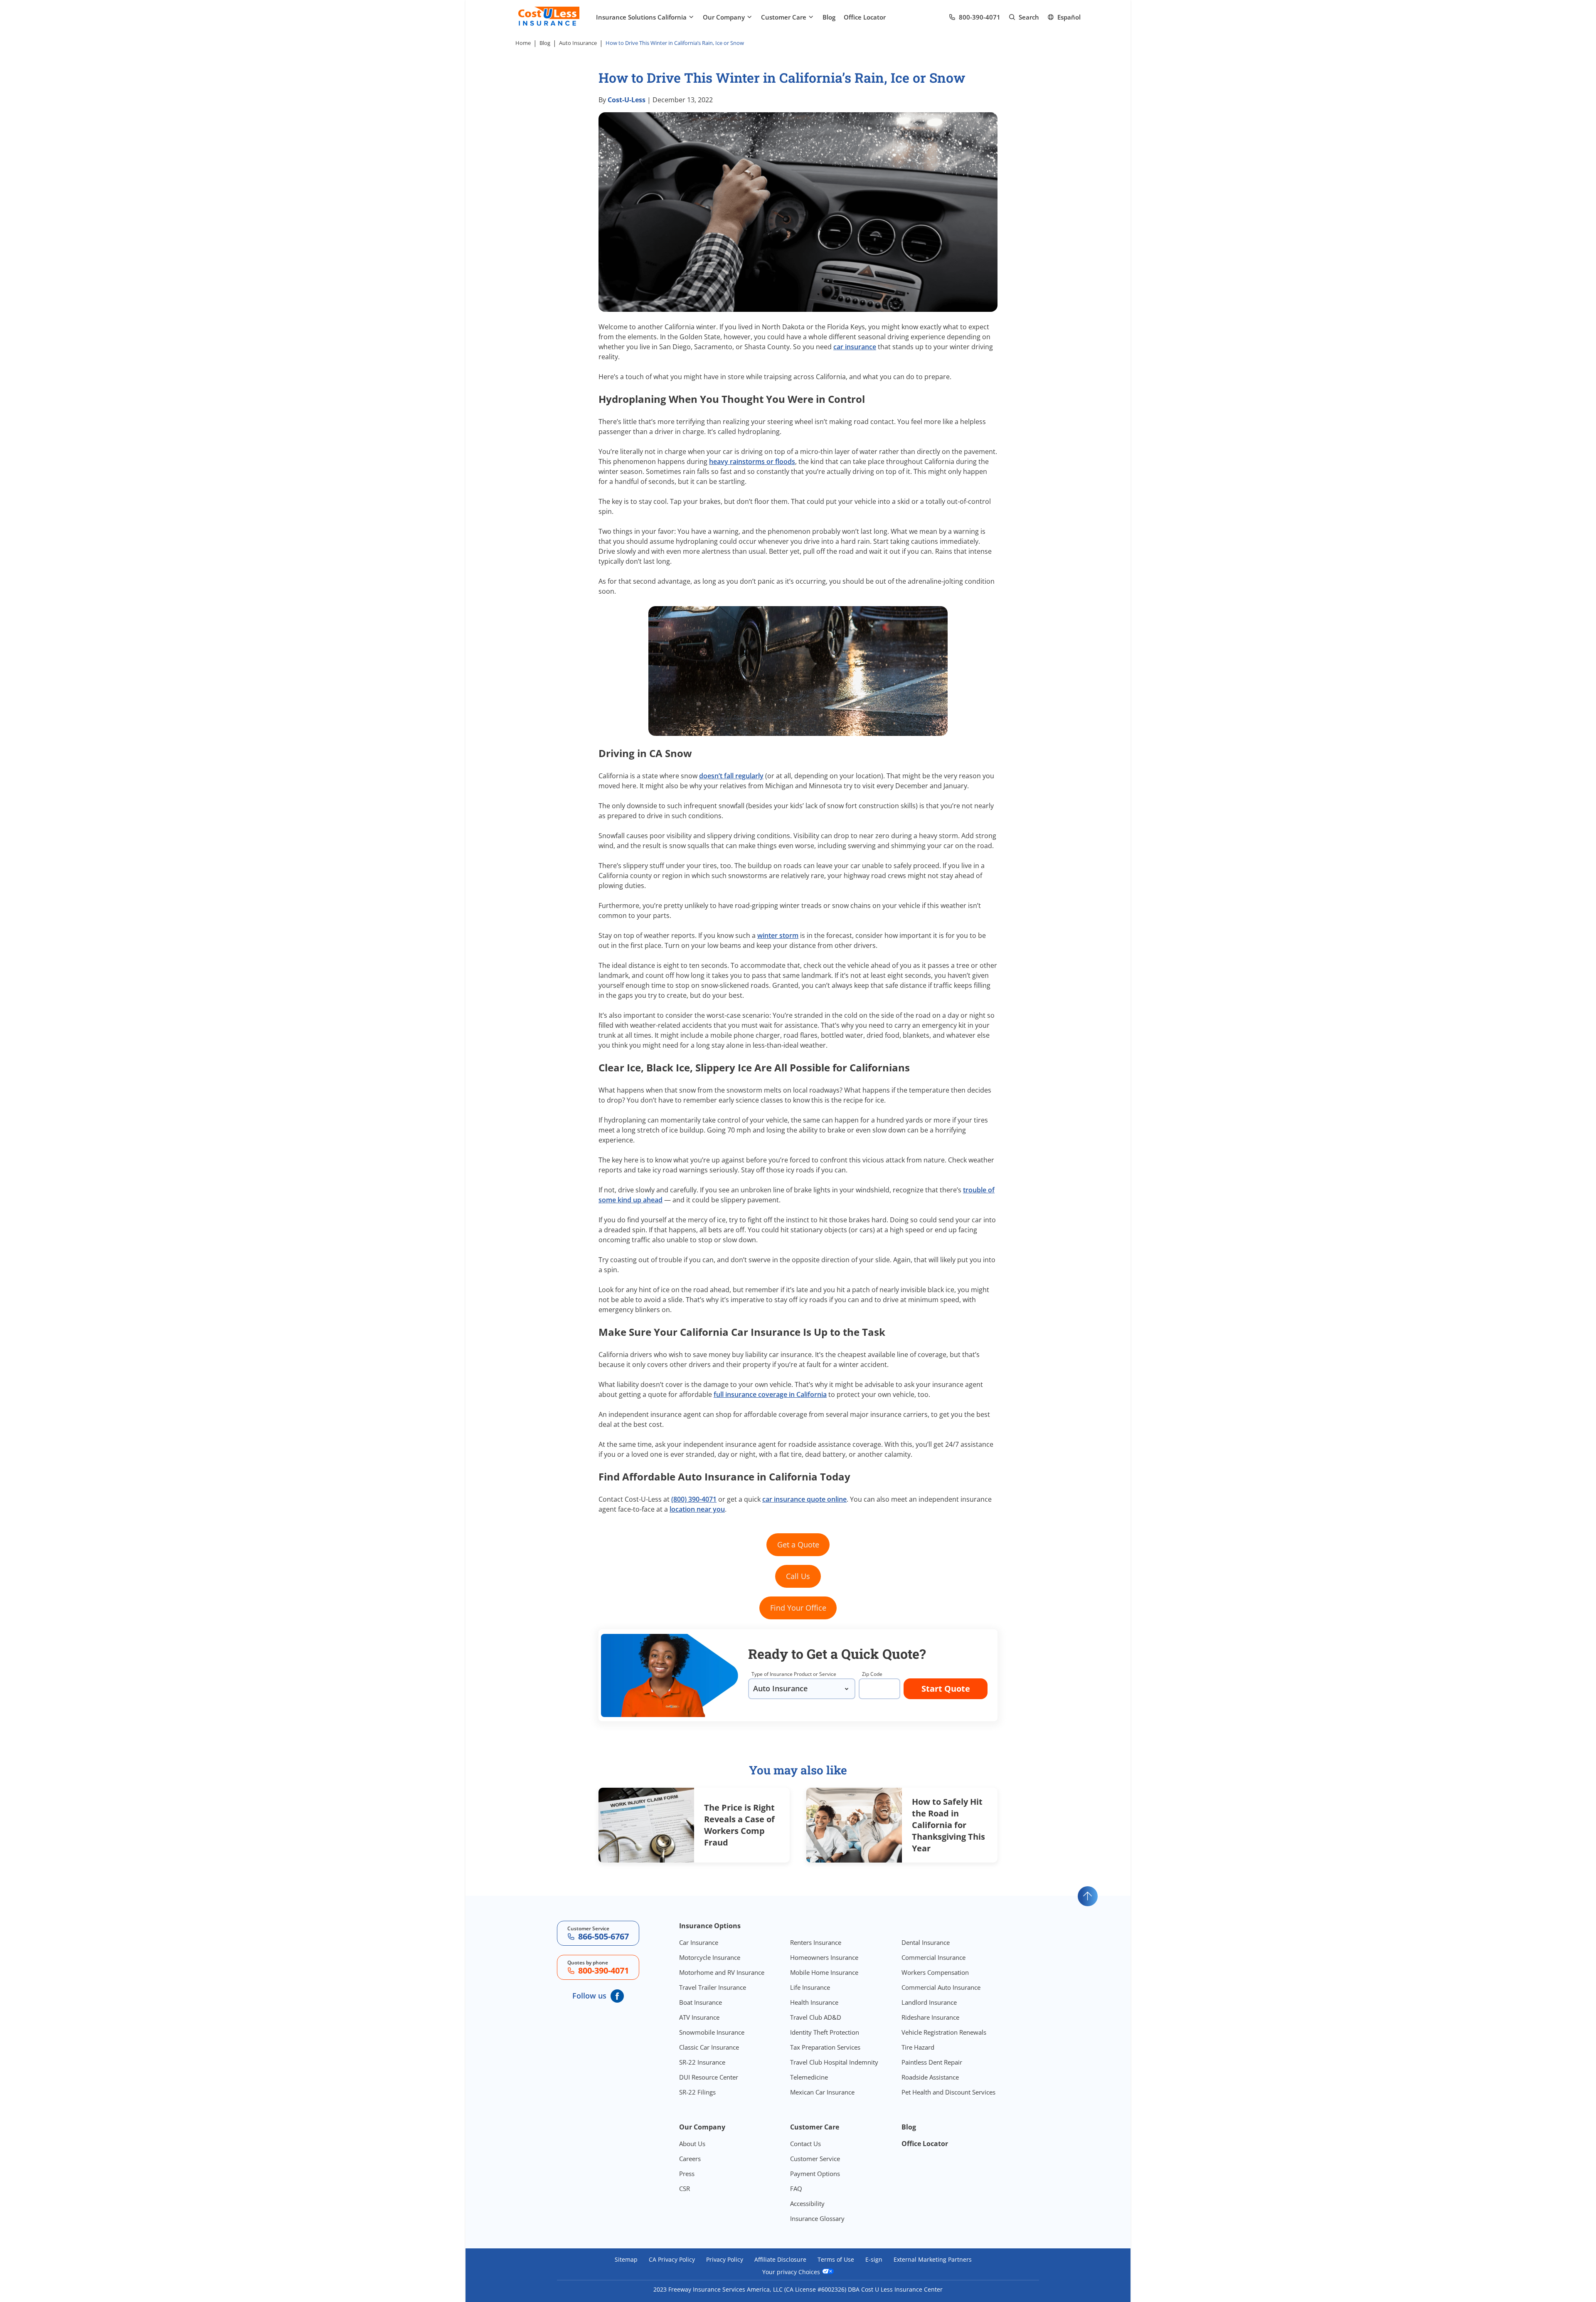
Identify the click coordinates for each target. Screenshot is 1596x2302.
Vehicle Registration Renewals (944, 2032)
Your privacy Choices (792, 2272)
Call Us (798, 1576)
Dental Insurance (926, 1942)
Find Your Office (798, 1608)
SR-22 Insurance (702, 2062)
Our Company (724, 17)
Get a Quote (798, 1545)
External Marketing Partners (933, 2260)
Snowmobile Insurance (712, 2032)
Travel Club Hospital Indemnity (834, 2062)
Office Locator (865, 17)
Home (523, 43)
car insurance (855, 347)
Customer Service (815, 2159)
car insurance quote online (804, 1499)
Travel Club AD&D (816, 2017)
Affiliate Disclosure (780, 2260)
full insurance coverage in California (770, 1394)
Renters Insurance (816, 1942)
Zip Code (872, 1674)
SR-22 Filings (697, 2092)
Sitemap (626, 2260)
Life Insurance (810, 1987)
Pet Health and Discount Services (948, 2092)
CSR (685, 2189)
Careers (690, 2159)
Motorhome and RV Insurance (722, 1972)
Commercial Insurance (933, 1957)
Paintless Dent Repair (932, 2062)
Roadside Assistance (930, 2077)
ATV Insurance (699, 2017)
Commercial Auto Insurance (941, 1987)
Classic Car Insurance (709, 2047)
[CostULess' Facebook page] (617, 1996)
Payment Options (815, 2174)
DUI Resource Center (709, 2077)
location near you (697, 1509)
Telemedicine (809, 2077)
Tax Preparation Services (825, 2047)
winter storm (778, 935)
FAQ (796, 2189)
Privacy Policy (725, 2260)
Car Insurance (699, 1942)
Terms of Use (836, 2260)
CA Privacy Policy (672, 2260)
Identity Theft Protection (825, 2032)
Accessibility (807, 2203)
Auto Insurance (578, 43)
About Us (692, 2144)
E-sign (874, 2260)
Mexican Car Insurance (822, 2092)
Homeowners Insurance (824, 1957)
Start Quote (946, 1689)
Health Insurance (814, 2002)
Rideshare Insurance (930, 2017)
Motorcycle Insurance (710, 1957)
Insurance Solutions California (641, 17)
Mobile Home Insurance (824, 1972)
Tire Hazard (918, 2047)
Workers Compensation (935, 1972)
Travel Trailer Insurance (713, 1987)
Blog (829, 17)
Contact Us (805, 2144)
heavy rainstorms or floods (752, 461)
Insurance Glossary (817, 2218)
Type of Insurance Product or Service (794, 1674)
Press (687, 2174)
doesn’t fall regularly (731, 776)
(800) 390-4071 (694, 1499)
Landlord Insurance (929, 2002)
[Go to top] (1088, 1896)
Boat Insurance (701, 2002)
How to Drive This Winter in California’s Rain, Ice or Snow (675, 43)
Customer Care (784, 17)
